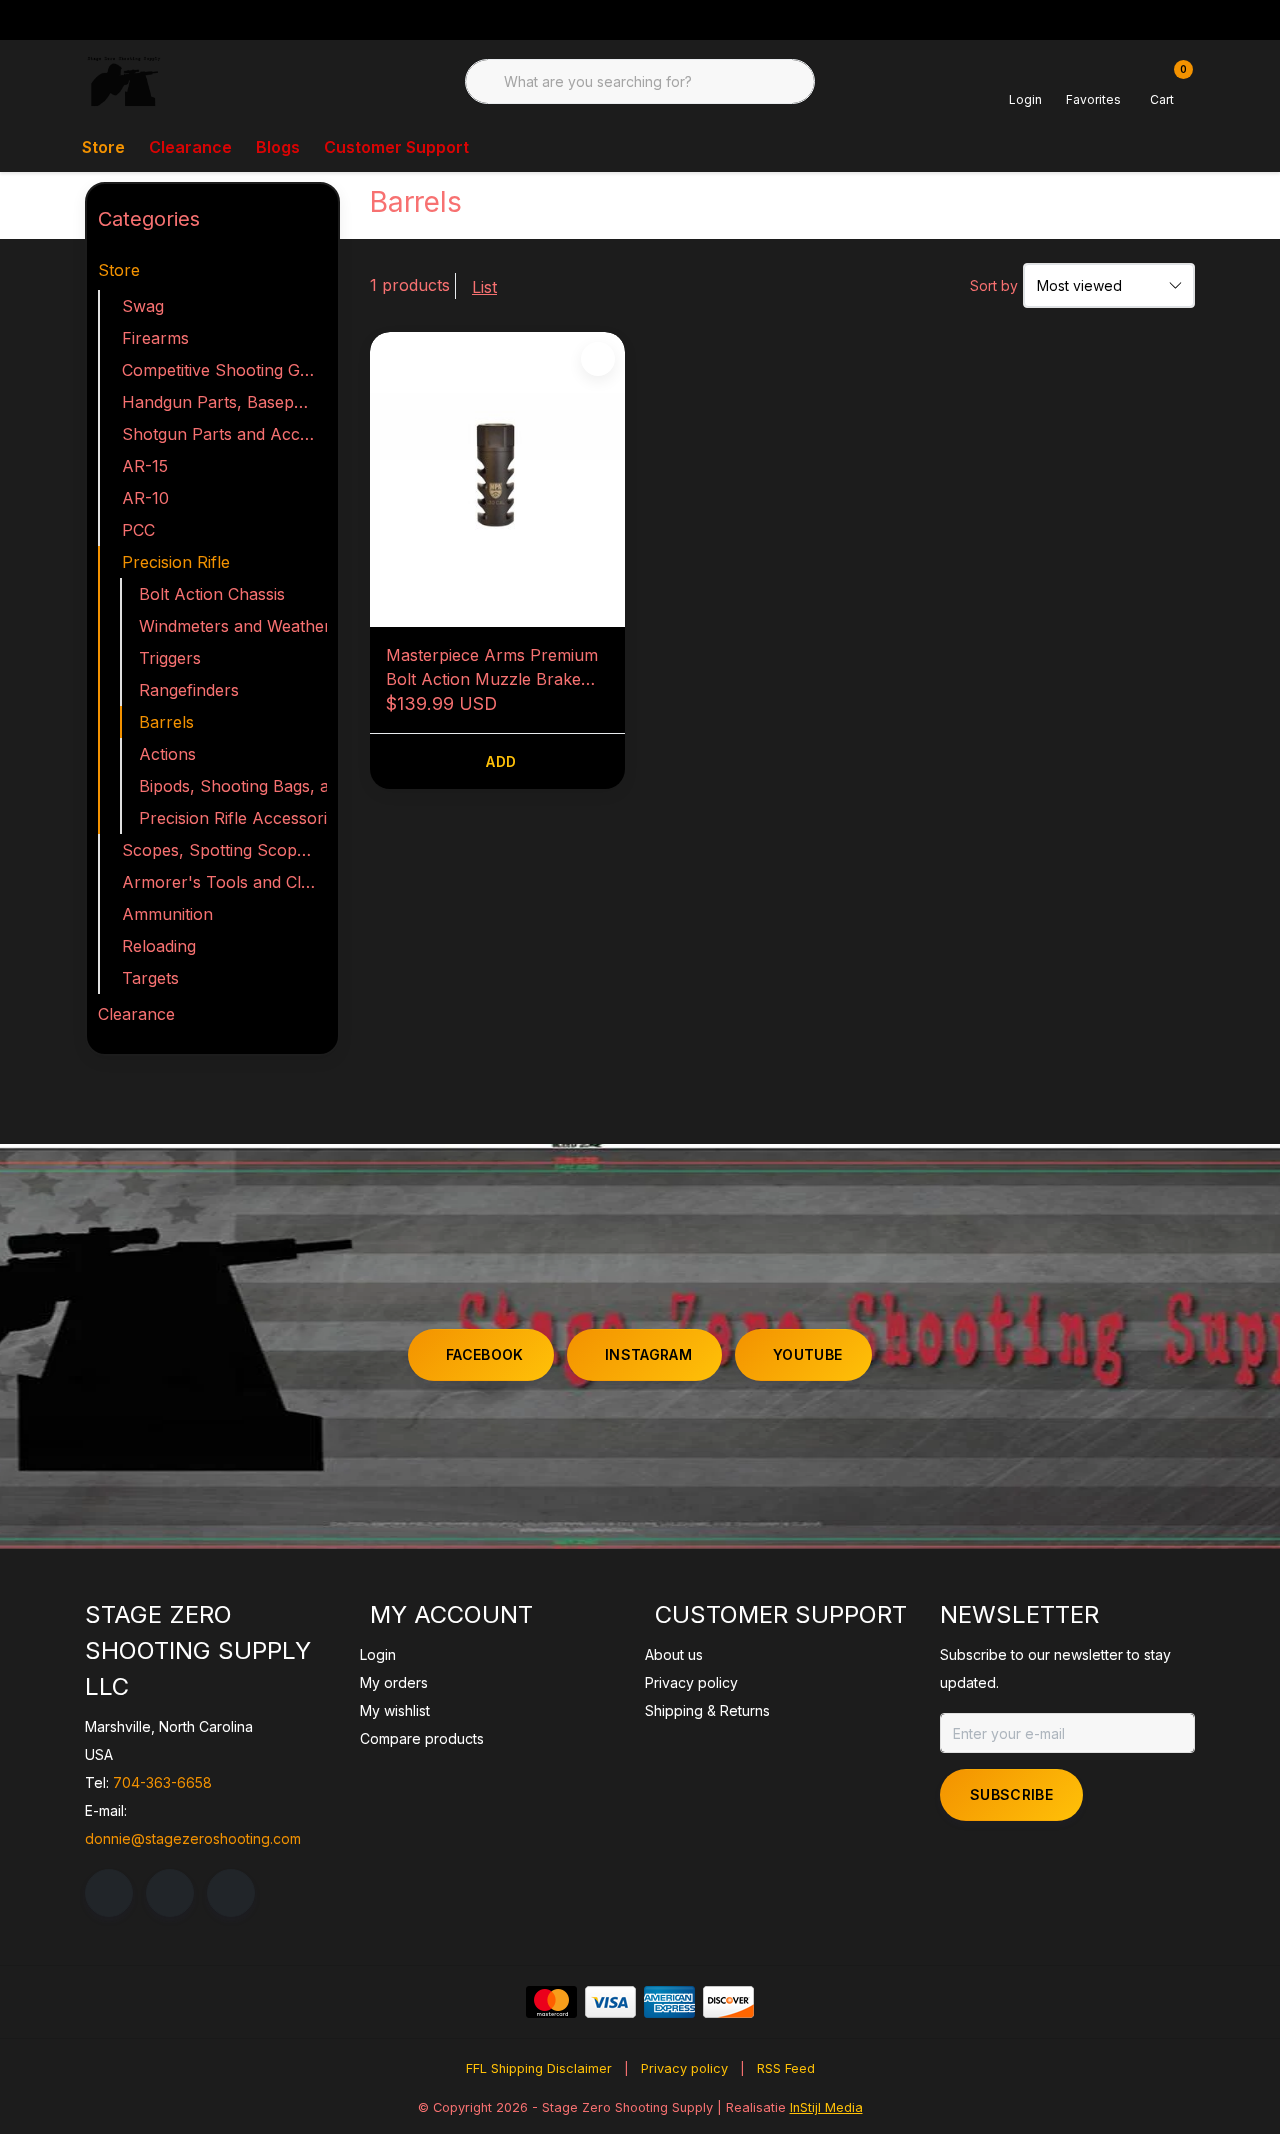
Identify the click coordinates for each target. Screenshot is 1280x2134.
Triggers (170, 658)
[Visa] (610, 2002)
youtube (807, 1354)
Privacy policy (684, 2068)
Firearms (155, 338)
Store (103, 147)
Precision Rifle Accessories (233, 818)
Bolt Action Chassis (212, 594)
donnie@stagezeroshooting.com (193, 1838)
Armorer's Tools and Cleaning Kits (224, 882)
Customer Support (396, 147)
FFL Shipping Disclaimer (539, 2068)
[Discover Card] (728, 2002)
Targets (150, 978)
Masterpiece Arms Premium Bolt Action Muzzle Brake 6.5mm (492, 668)
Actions (167, 754)
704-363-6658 (162, 1782)
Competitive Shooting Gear (223, 370)
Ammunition (167, 914)
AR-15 (145, 466)
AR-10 (145, 498)
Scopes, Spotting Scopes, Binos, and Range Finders (224, 850)
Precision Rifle (176, 562)
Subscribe (1011, 1794)
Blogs (278, 147)
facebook (485, 1354)
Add (501, 761)
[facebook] (109, 1893)
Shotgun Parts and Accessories (224, 434)
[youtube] (231, 1893)
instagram (648, 1354)
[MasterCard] (551, 2002)
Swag (143, 306)
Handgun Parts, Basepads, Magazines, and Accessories (224, 402)
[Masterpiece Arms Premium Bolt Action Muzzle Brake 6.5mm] (497, 479)
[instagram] (170, 1893)
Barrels (166, 722)
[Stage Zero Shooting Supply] (124, 80)
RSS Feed (786, 2068)
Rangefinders (189, 690)
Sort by (994, 285)
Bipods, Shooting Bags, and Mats (233, 786)
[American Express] (669, 2002)
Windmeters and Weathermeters (233, 626)
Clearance (190, 147)
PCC (138, 530)
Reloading (159, 946)
